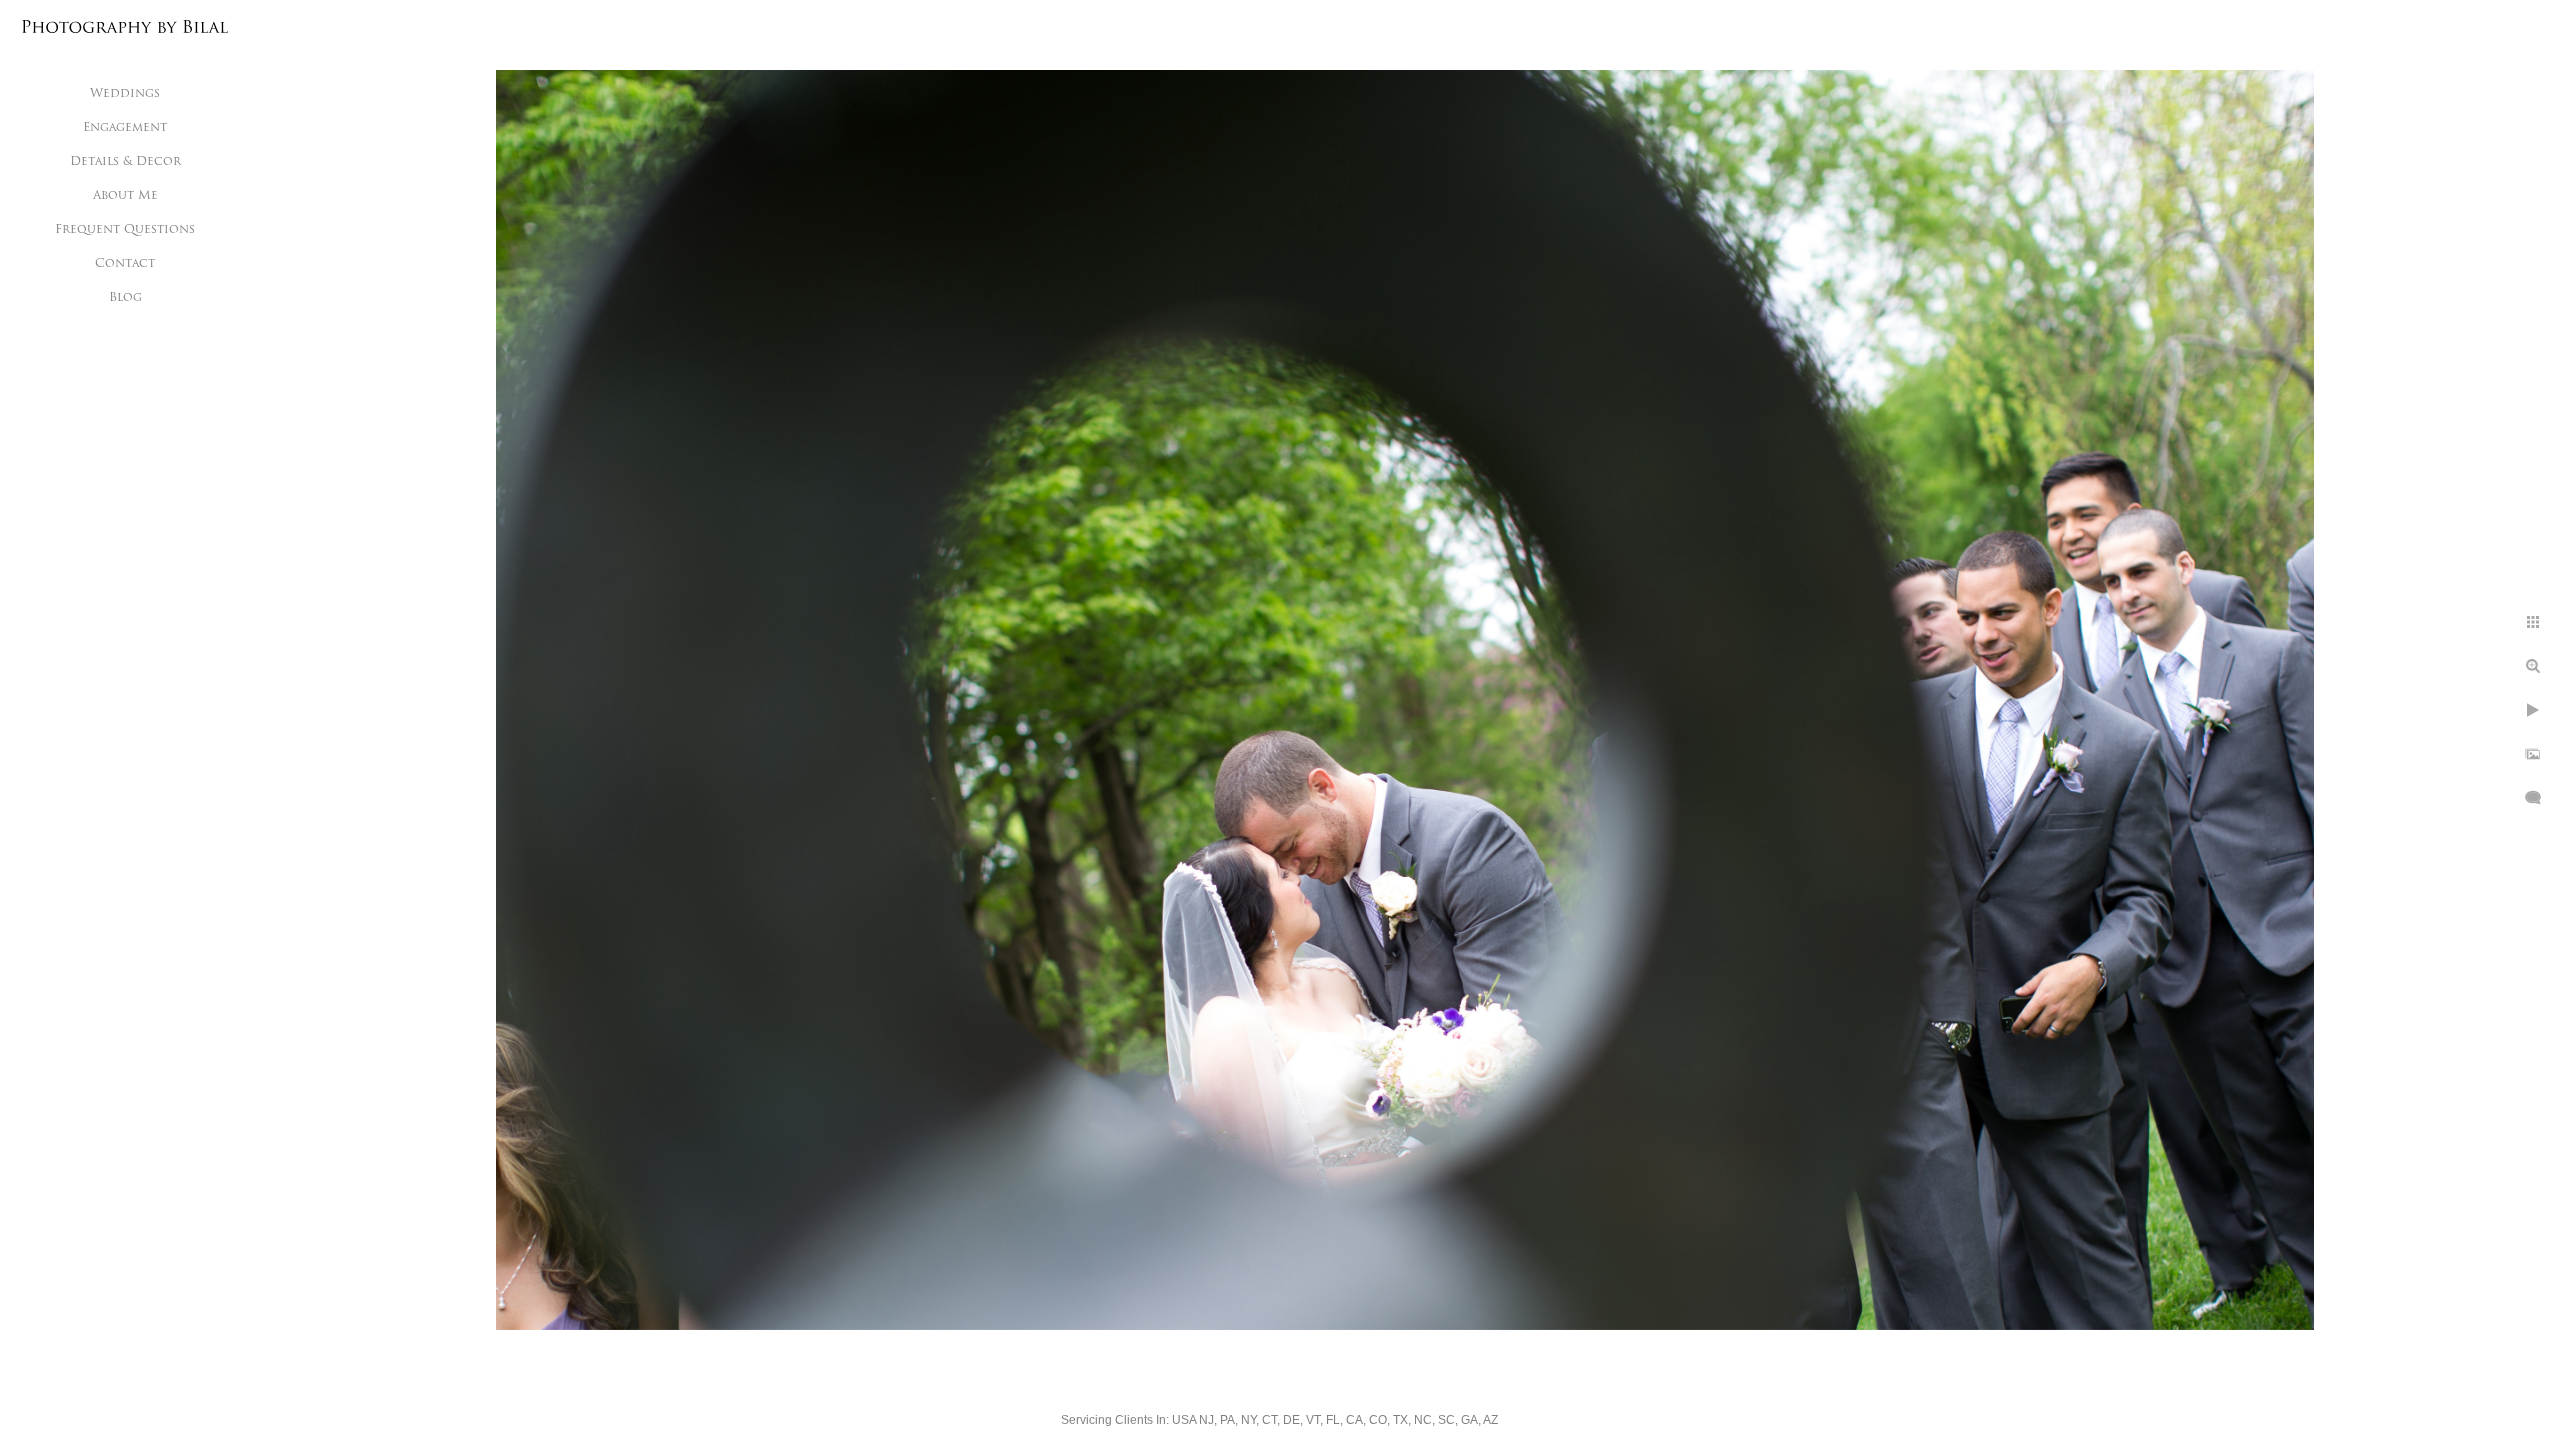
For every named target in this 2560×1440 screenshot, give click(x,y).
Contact (125, 264)
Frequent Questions (125, 230)
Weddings (125, 94)
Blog (125, 298)
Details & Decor (125, 162)
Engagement (125, 128)
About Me (125, 196)
